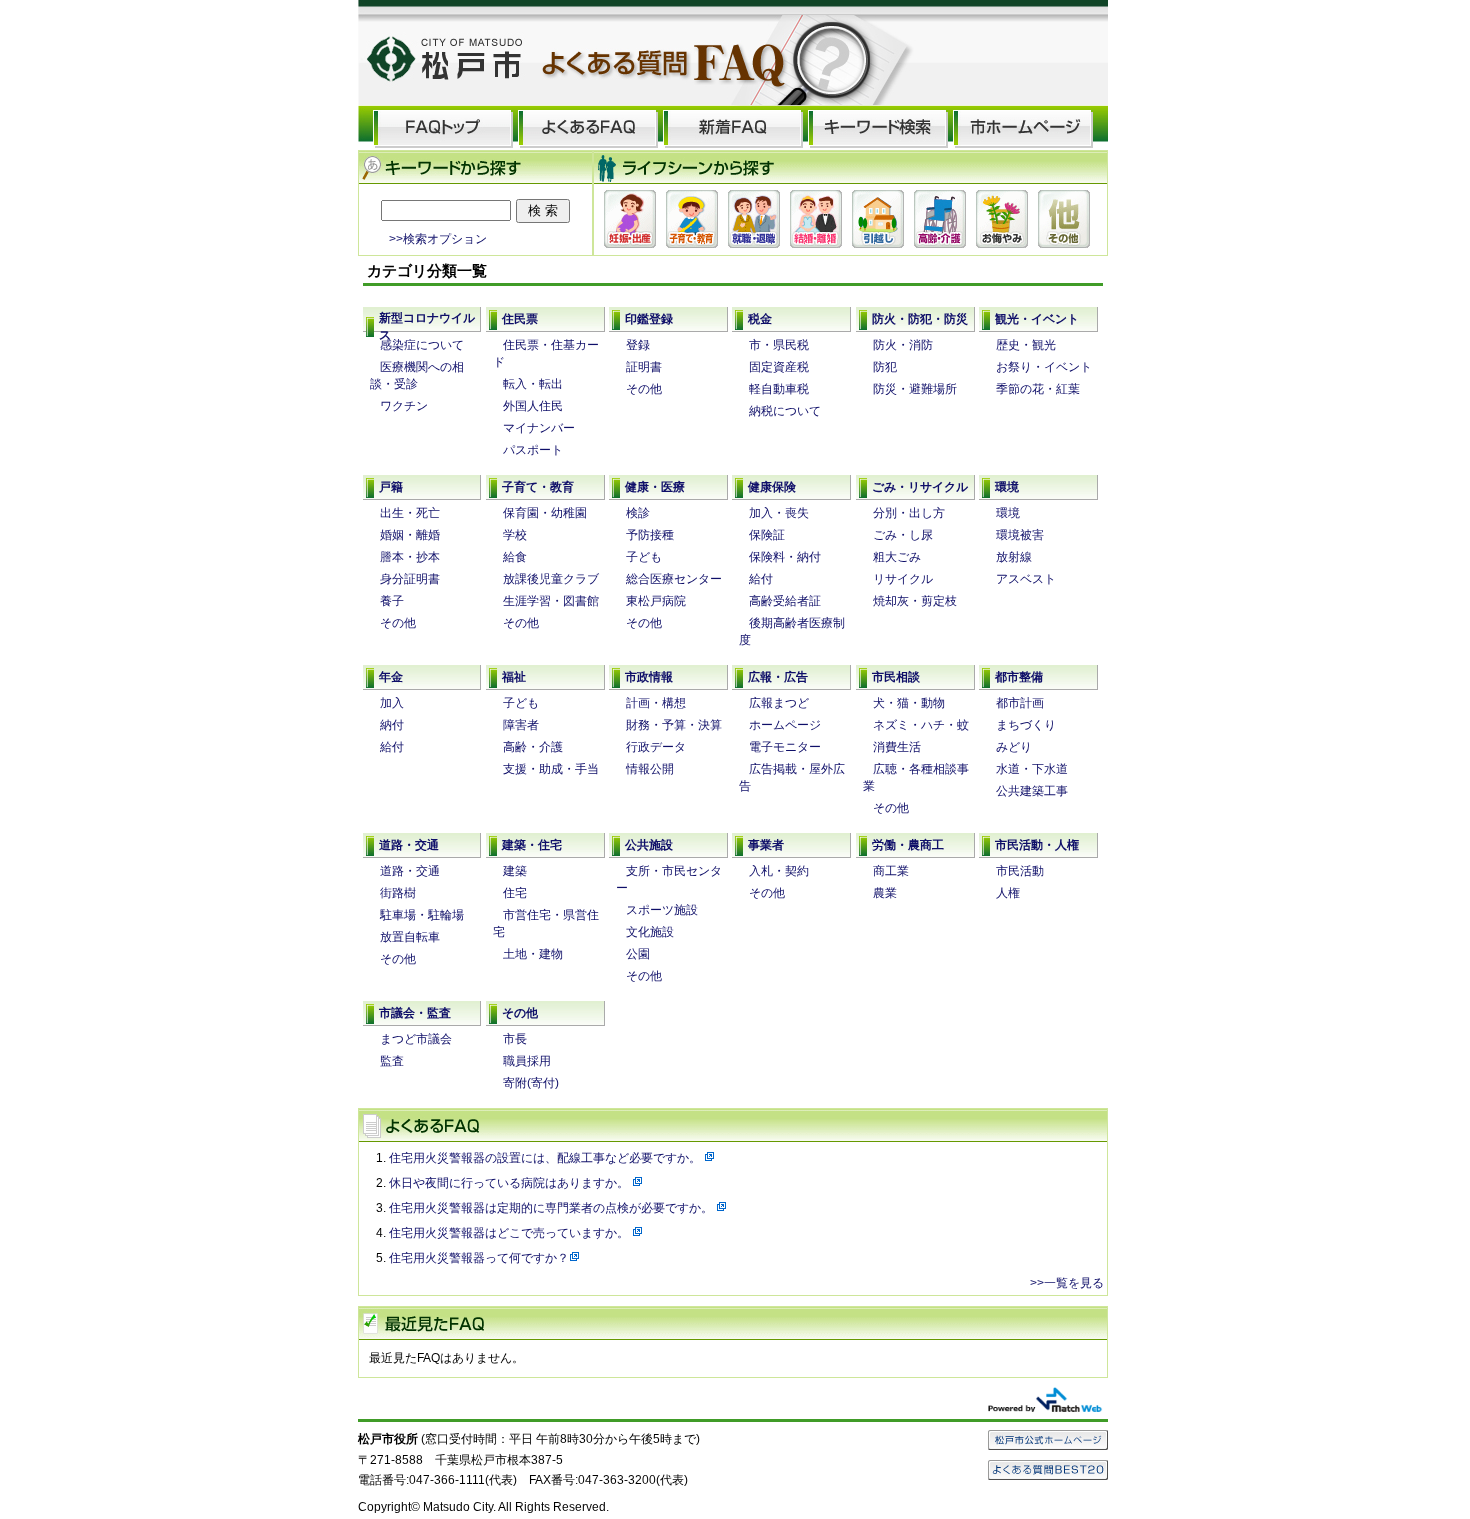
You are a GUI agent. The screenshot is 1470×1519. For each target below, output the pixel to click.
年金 (391, 677)
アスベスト (1026, 579)
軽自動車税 (779, 389)
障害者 (521, 725)
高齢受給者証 (785, 601)
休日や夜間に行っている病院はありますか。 (510, 1183)
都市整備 (1019, 677)
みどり (1014, 747)
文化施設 (650, 932)
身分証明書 (410, 579)
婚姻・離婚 (410, 535)
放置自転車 (410, 937)
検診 (638, 513)
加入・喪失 (779, 513)
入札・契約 (779, 871)
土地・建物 (533, 954)
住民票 (520, 319)
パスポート (533, 450)
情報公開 (650, 769)
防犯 (885, 367)
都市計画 (1020, 703)
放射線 (1014, 557)
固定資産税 (779, 367)
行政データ (656, 747)
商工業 (891, 871)
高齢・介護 (533, 747)
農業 (885, 893)
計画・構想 (656, 703)
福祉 (514, 677)
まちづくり (1026, 725)
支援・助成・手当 (551, 769)
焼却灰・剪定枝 (915, 601)
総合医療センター (674, 579)
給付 (761, 579)
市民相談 (896, 677)
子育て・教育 (538, 487)
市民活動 (1020, 871)
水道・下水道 (1032, 769)
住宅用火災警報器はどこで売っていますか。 (510, 1233)
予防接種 (650, 535)
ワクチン (404, 406)
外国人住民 (533, 406)
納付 (392, 725)
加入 (392, 703)
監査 (392, 1061)
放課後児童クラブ (551, 579)
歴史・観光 (1026, 345)
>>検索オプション (438, 238)
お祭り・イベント (1044, 367)
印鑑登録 (649, 319)
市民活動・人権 (1037, 845)
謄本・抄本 (410, 557)
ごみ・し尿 (903, 535)
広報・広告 (778, 677)
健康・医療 (655, 487)
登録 (638, 345)
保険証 (767, 535)
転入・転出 (533, 384)
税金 (760, 319)
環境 (1007, 487)
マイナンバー (539, 428)
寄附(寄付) (531, 1083)
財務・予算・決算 (674, 725)
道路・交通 (409, 845)
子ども (644, 557)
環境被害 (1020, 535)
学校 (515, 535)
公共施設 (649, 845)
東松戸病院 (656, 601)
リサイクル (903, 579)
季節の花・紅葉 (1038, 389)
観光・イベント (1037, 319)
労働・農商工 (908, 845)
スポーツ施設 (662, 910)
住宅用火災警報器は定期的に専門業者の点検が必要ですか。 (552, 1208)
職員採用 (527, 1061)
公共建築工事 (1032, 791)
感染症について (422, 345)
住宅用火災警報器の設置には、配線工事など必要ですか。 (546, 1158)
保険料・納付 (785, 557)
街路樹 (398, 893)
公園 (638, 954)
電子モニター (785, 747)
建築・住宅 (532, 845)
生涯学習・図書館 (551, 601)
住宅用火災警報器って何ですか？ (479, 1258)
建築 (515, 871)
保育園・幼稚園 (545, 513)
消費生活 (897, 747)
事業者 (766, 845)
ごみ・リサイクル (920, 487)
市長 (515, 1039)
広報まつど (779, 703)
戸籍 (391, 487)
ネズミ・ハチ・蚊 (921, 725)
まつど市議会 (416, 1039)
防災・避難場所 (915, 389)
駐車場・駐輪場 (422, 915)
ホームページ (785, 725)
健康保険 (772, 487)
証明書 (644, 367)
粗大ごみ (897, 557)
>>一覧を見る (1067, 1283)
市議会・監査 (415, 1013)
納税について (785, 411)
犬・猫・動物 (909, 703)
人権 (1008, 893)
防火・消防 (903, 345)
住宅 (515, 893)
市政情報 (649, 677)
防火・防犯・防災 (920, 319)
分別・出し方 (909, 513)
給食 (515, 557)
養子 (392, 601)
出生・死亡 (410, 513)
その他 (644, 389)
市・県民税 (779, 345)
